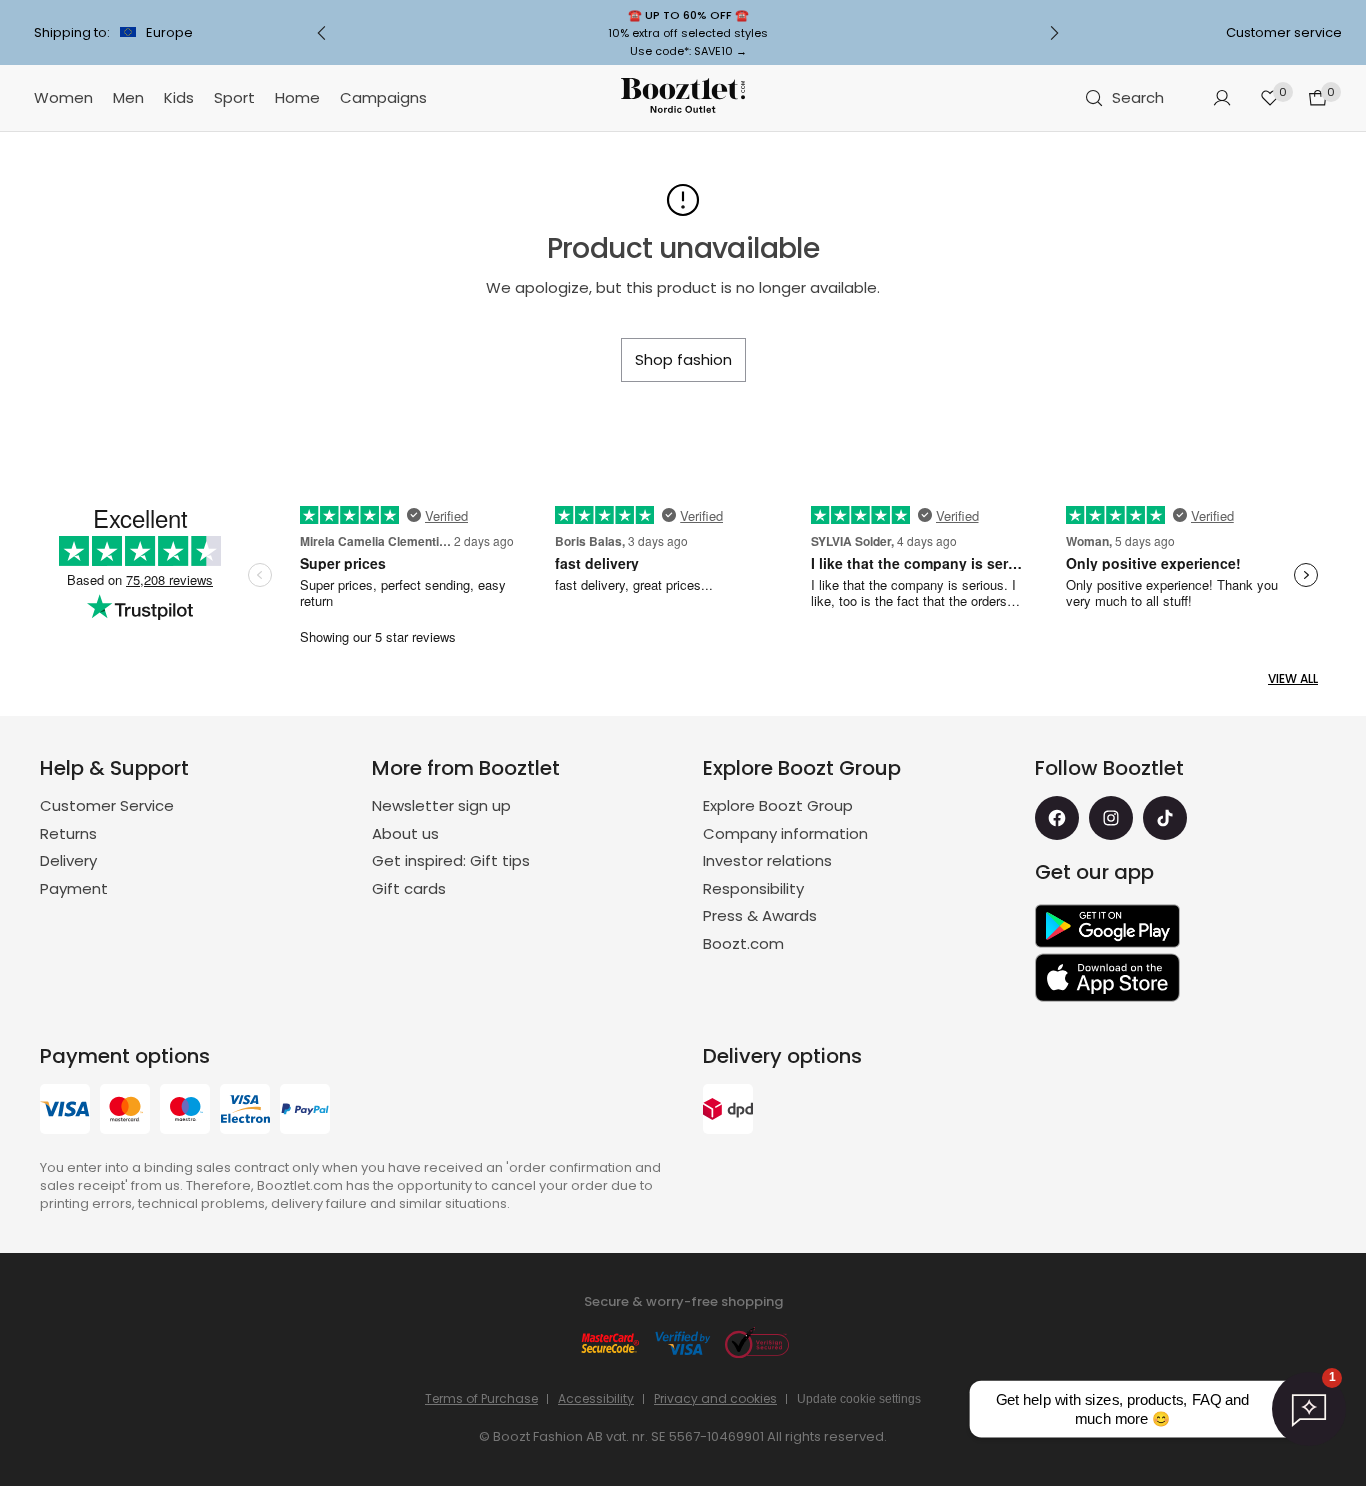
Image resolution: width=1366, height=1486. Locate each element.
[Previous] (322, 33)
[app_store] (1107, 978)
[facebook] (1057, 818)
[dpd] (728, 1111)
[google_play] (1107, 926)
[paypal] (305, 1111)
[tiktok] (1165, 818)
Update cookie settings (859, 1399)
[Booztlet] (683, 98)
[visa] (65, 1111)
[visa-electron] (245, 1111)
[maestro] (185, 1111)
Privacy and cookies (715, 1398)
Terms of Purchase (481, 1398)
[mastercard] (125, 1111)
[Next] (1054, 33)
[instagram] (1111, 818)
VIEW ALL (1293, 678)
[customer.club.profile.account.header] (1222, 98)
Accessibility (596, 1398)
